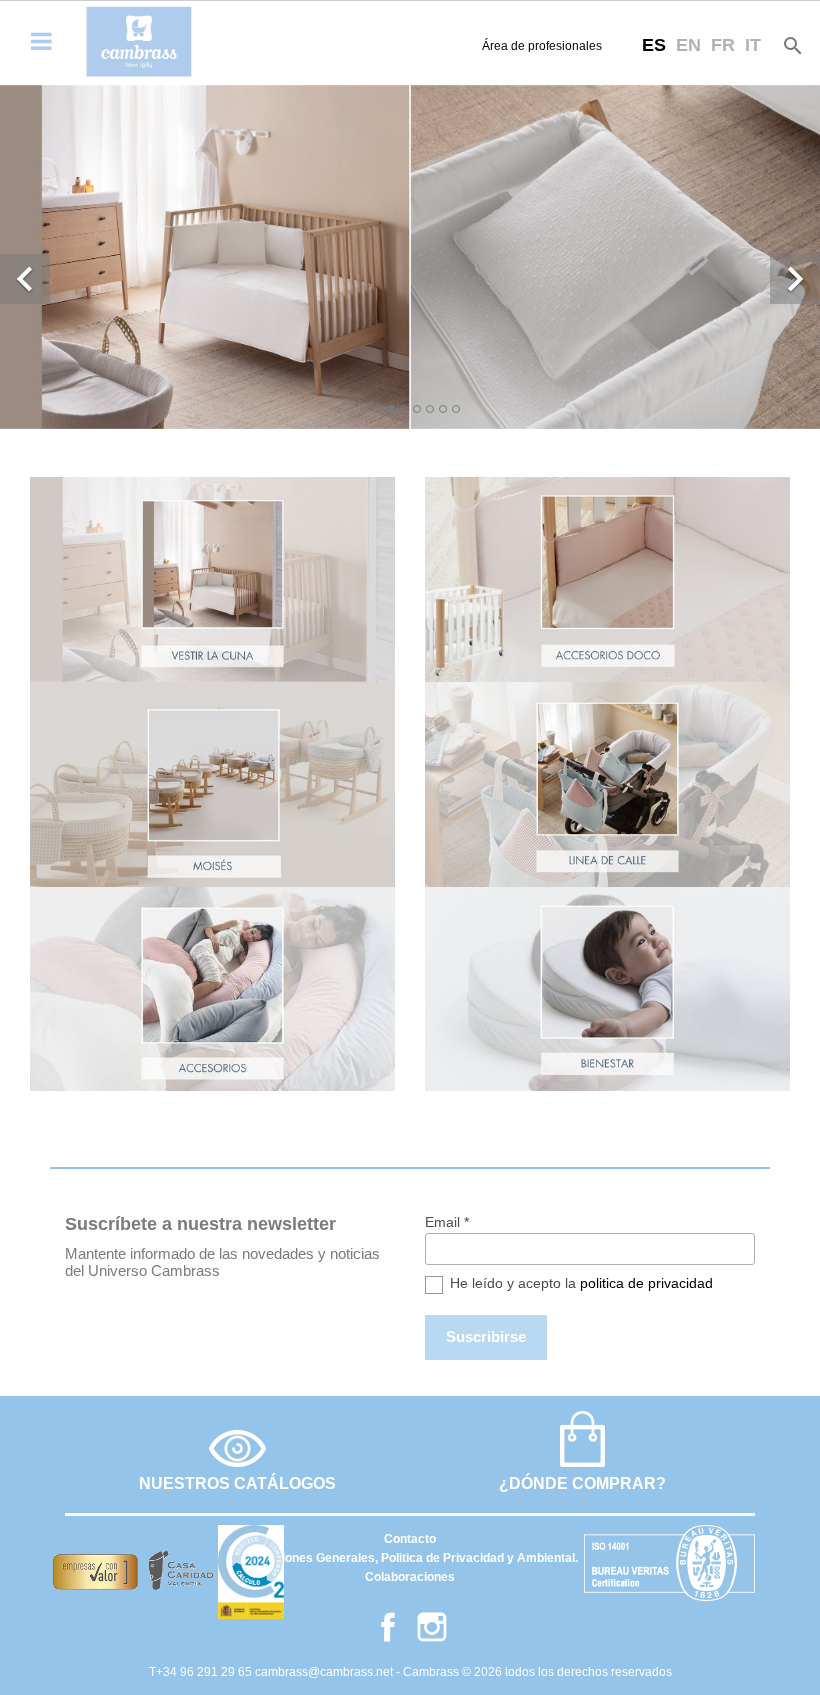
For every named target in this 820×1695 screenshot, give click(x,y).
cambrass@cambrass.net (325, 1672)
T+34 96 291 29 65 (202, 1672)
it (753, 45)
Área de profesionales (542, 46)
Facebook (388, 1627)
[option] (410, 257)
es (654, 45)
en (688, 45)
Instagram (432, 1627)
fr (723, 45)
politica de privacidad (646, 1283)
